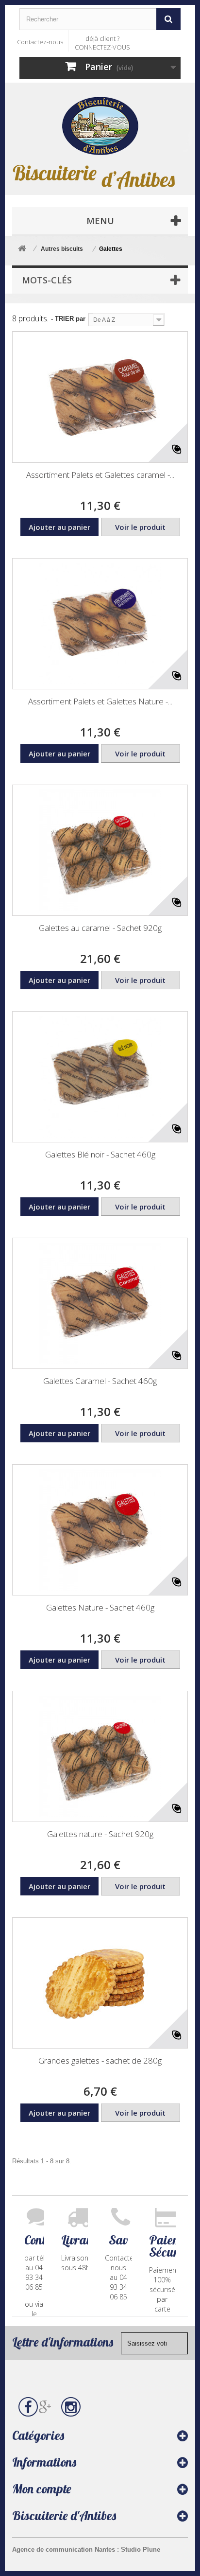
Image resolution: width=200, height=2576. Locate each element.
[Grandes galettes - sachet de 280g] (100, 1983)
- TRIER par (68, 319)
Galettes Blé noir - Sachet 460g (100, 1154)
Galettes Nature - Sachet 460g (100, 1607)
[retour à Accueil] (22, 249)
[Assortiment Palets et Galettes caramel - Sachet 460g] (100, 397)
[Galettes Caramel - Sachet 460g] (100, 1303)
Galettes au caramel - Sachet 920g (100, 928)
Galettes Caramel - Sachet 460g (100, 1381)
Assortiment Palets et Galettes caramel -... (100, 475)
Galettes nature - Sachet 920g (100, 1834)
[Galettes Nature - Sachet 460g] (100, 1530)
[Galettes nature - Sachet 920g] (100, 1756)
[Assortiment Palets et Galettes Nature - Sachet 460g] (100, 624)
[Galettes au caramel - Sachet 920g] (100, 850)
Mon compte (42, 2489)
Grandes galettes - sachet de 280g (100, 2060)
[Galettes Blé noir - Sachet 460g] (100, 1077)
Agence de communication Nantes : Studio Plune (86, 2550)
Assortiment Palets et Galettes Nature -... (100, 701)
